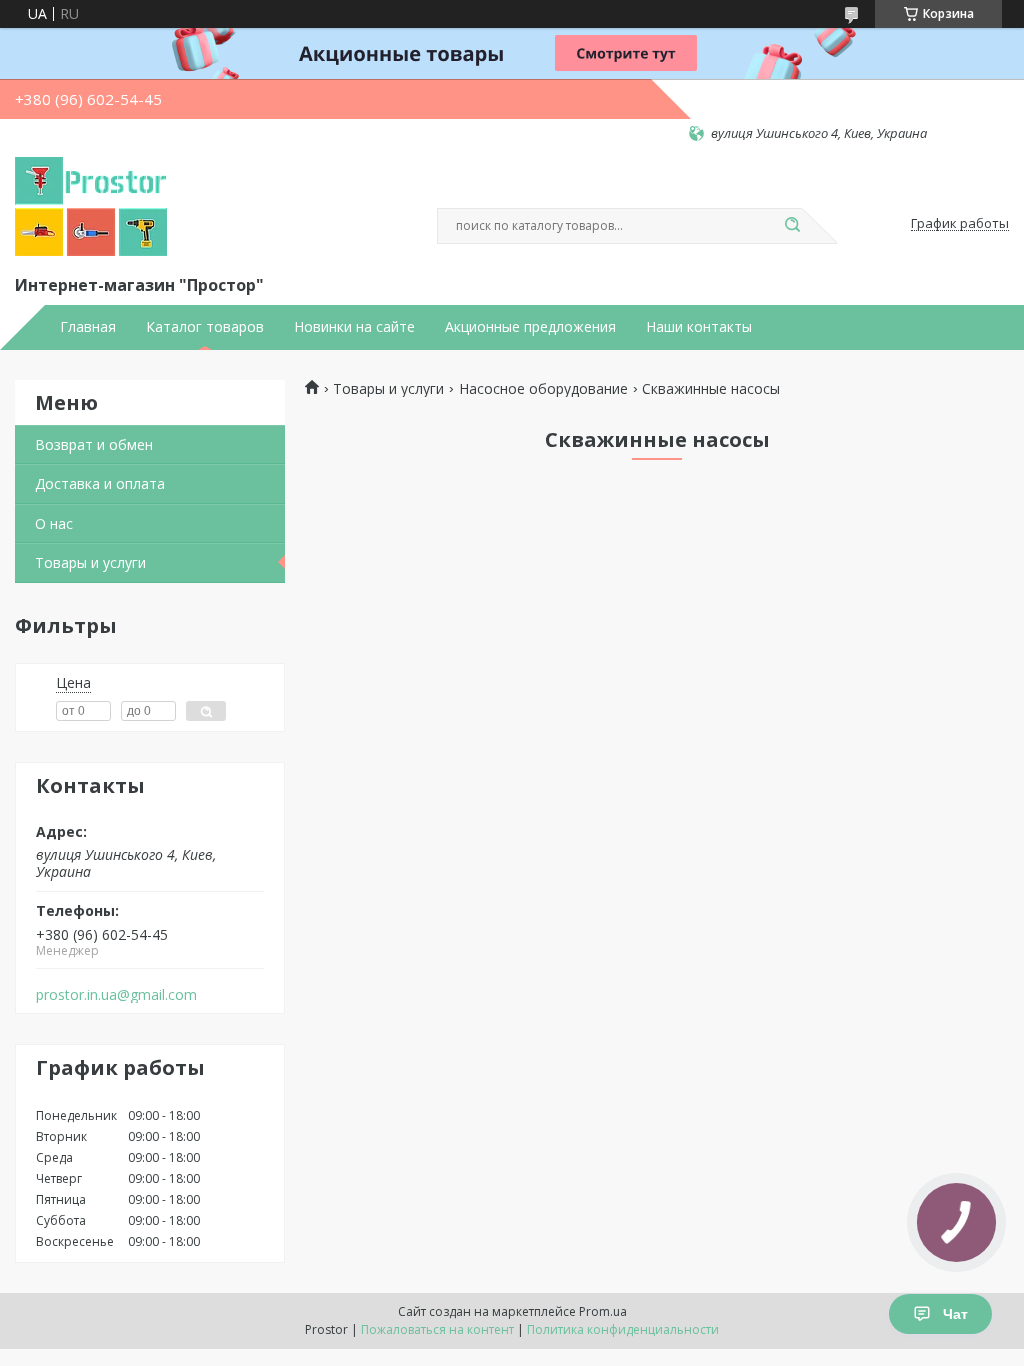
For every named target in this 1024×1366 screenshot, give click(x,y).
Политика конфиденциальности (623, 1329)
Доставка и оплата (100, 483)
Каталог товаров (205, 327)
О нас (54, 523)
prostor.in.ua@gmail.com (116, 995)
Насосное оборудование (543, 389)
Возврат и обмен (94, 444)
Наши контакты (699, 327)
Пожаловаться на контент (437, 1329)
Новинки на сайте (354, 327)
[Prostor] (91, 207)
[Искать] (792, 226)
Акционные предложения (530, 327)
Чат (955, 1314)
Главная (88, 327)
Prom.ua (603, 1311)
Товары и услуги (90, 562)
